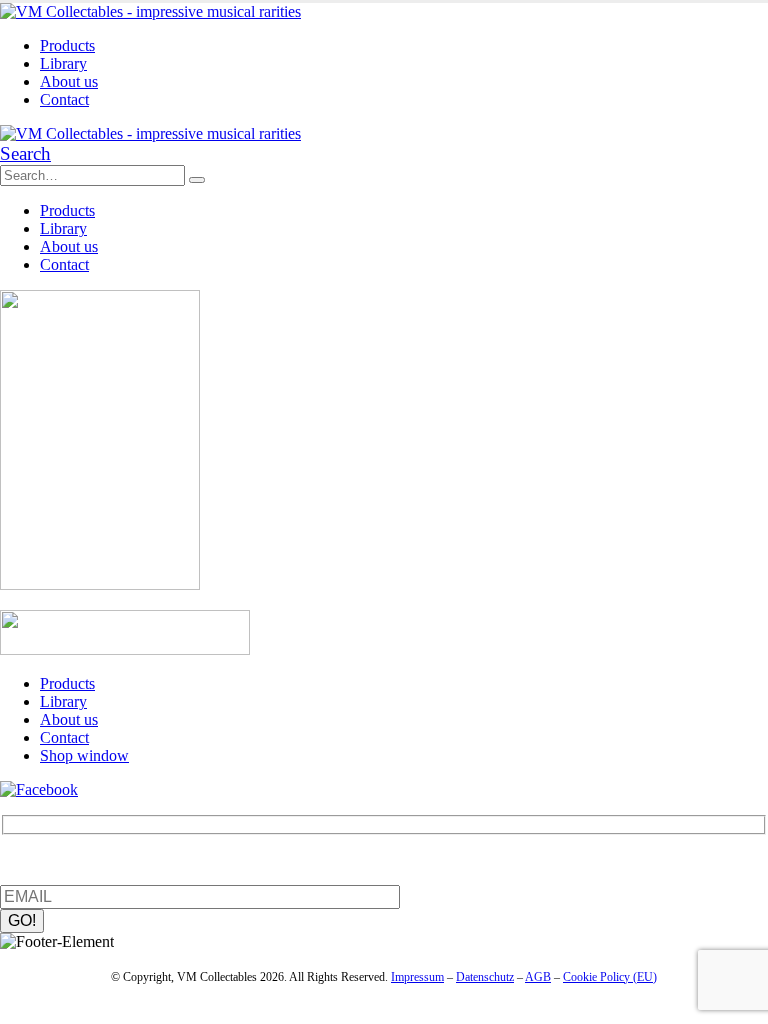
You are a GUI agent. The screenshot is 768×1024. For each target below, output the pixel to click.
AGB (538, 977)
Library (63, 63)
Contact (64, 99)
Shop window (84, 755)
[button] (25, 153)
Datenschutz (485, 977)
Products (67, 45)
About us (69, 81)
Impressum (417, 977)
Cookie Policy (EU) (610, 977)
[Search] (197, 180)
